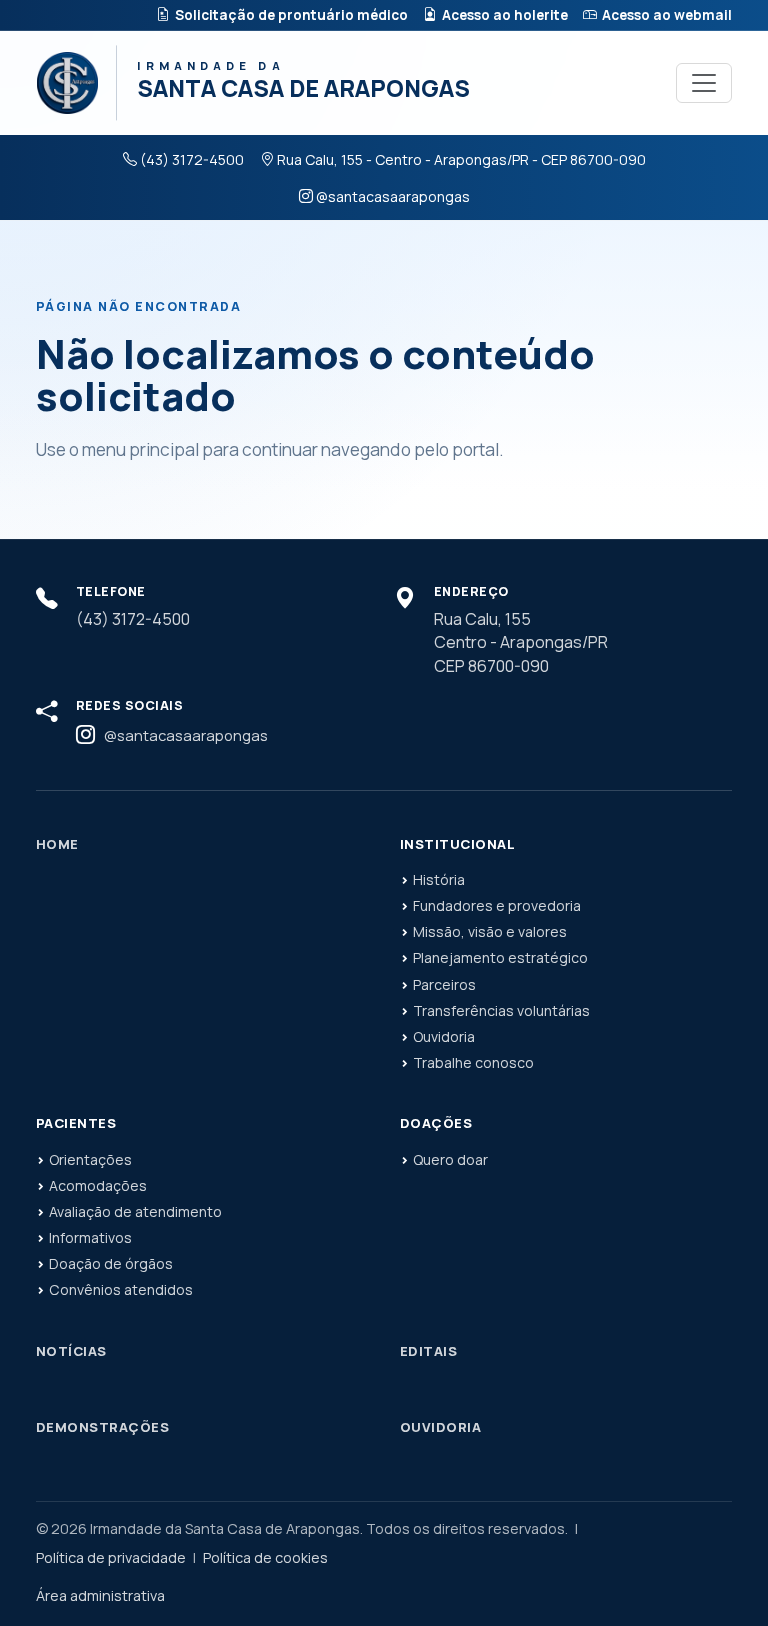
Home (57, 844)
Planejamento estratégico (500, 957)
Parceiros (444, 984)
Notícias (71, 1351)
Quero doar (450, 1159)
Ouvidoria (444, 1036)
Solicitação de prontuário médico (291, 15)
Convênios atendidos (121, 1289)
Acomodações (98, 1185)
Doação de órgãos (111, 1263)
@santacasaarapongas (393, 196)
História (439, 879)
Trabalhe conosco (473, 1062)
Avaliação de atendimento (135, 1211)
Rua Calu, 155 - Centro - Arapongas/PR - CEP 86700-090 (461, 159)
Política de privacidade (111, 1557)
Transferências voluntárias (501, 1010)
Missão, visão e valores (490, 931)
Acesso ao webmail (667, 15)
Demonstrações (102, 1427)
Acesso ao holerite (505, 15)
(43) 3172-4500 (192, 159)
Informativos (90, 1237)
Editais (428, 1351)
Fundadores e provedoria (497, 905)
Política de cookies (265, 1557)
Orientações (90, 1159)
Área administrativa (100, 1595)
